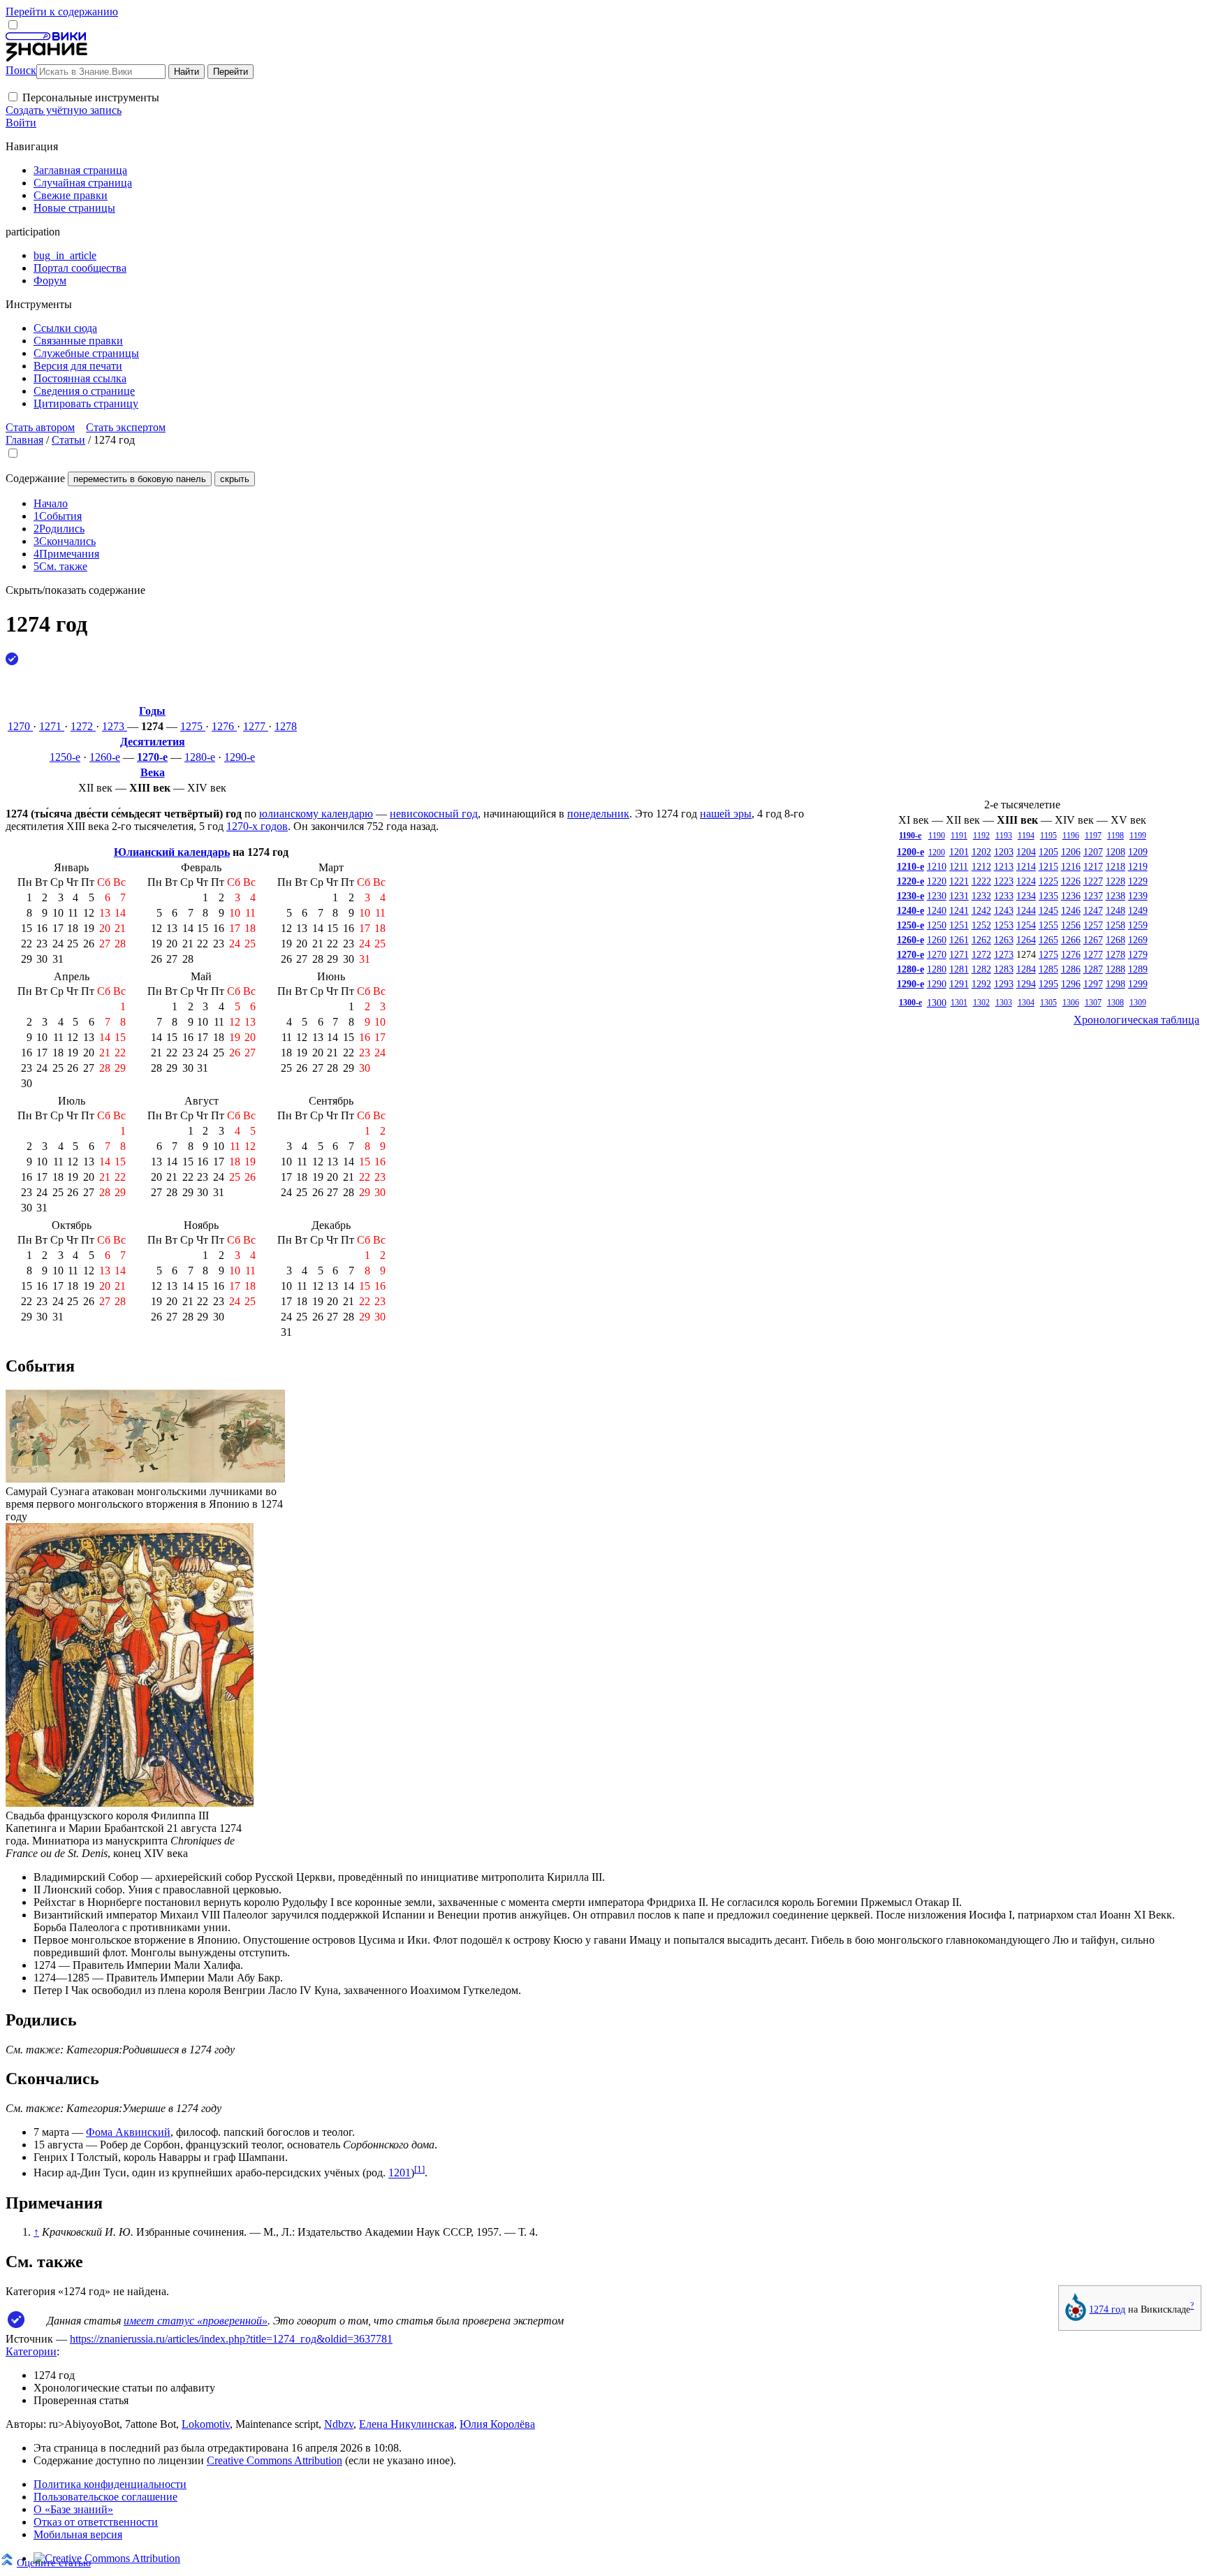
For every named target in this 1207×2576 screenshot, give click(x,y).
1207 (1093, 852)
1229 (1138, 881)
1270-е (152, 757)
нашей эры (726, 814)
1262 (981, 940)
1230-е (910, 896)
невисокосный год (434, 814)
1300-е (910, 1003)
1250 (937, 925)
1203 (1004, 852)
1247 (1093, 910)
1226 (1071, 881)
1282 (981, 969)
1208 (1115, 852)
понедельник (598, 814)
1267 (1093, 940)
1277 (256, 726)
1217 (1093, 866)
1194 (1026, 836)
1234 (1026, 896)
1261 (959, 940)
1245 (1048, 910)
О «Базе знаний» (73, 2509)
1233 (1004, 896)
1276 (224, 726)
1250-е (65, 757)
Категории (31, 2351)
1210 (937, 866)
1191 (959, 836)
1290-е (240, 757)
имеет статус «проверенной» (196, 2321)
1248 (1115, 910)
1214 (1026, 866)
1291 (959, 984)
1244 (1026, 910)
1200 (937, 852)
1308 (1115, 1003)
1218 (1115, 866)
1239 (1138, 896)
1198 (1115, 836)
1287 (1093, 969)
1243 (1004, 910)
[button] (13, 97)
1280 (937, 969)
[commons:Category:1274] (1076, 2317)
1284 (1026, 969)
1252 (981, 925)
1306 (1071, 1003)
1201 (959, 852)
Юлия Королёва (497, 2424)
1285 (1048, 969)
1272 (83, 726)
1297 (1093, 984)
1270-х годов (257, 826)
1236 (1071, 896)
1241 (959, 910)
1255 (1048, 925)
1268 (1115, 940)
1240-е (910, 910)
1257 (1093, 925)
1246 (1071, 910)
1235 (1048, 896)
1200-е (910, 852)
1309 (1138, 1003)
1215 (1048, 866)
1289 (1138, 969)
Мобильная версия (78, 2534)
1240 (937, 910)
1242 (981, 910)
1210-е (910, 866)
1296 (1071, 984)
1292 (981, 984)
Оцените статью (54, 2562)
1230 (937, 896)
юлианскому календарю (316, 814)
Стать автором (40, 427)
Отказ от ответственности (96, 2522)
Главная (24, 440)
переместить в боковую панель (140, 479)
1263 (1004, 940)
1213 (1004, 866)
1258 (1115, 925)
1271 (52, 726)
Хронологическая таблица (1136, 1020)
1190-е (910, 836)
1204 (1026, 852)
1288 (1115, 969)
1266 (1071, 940)
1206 (1071, 852)
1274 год (1107, 2309)
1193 (1004, 836)
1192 (981, 836)
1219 (1138, 866)
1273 (115, 726)
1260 (937, 940)
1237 (1093, 896)
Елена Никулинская (407, 2424)
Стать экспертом (126, 427)
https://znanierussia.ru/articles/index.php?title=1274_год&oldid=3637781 (231, 2339)
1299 (1138, 984)
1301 (959, 1003)
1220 (937, 881)
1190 (937, 836)
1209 (1138, 852)
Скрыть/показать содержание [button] (75, 590)
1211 (959, 866)
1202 (981, 852)
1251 (959, 925)
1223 (1004, 881)
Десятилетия (153, 742)
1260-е (105, 757)
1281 (959, 969)
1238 (1115, 896)
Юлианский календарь (172, 852)
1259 (1138, 925)
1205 (1048, 852)
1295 (1048, 984)
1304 (1026, 1003)
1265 (1048, 940)
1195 (1048, 836)
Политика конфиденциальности (110, 2484)
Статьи (68, 440)
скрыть (235, 479)
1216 (1071, 866)
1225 (1048, 881)
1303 (1004, 1003)
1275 (193, 726)
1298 (1115, 984)
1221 (959, 881)
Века (153, 772)
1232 (981, 896)
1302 (981, 1003)
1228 (1115, 881)
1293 (1004, 984)
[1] (419, 2169)
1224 (1026, 881)
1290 (937, 984)
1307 (1093, 1003)
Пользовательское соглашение (105, 2497)
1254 (1026, 925)
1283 (1004, 969)
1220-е (910, 881)
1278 (286, 726)
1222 (981, 881)
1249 (1138, 910)
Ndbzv (339, 2424)
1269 (1138, 940)
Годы (152, 711)
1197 (1093, 836)
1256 (1071, 925)
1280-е (200, 757)
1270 (20, 726)
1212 (981, 866)
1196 (1071, 836)
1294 (1026, 984)
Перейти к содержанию (62, 12)
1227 (1093, 881)
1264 (1026, 940)
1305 (1048, 1003)
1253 (1004, 925)
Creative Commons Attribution (275, 2460)
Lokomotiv (206, 2424)
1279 (1138, 954)
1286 (1071, 969)
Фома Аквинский (128, 2132)
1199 (1138, 836)
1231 (959, 896)
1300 (937, 1003)
